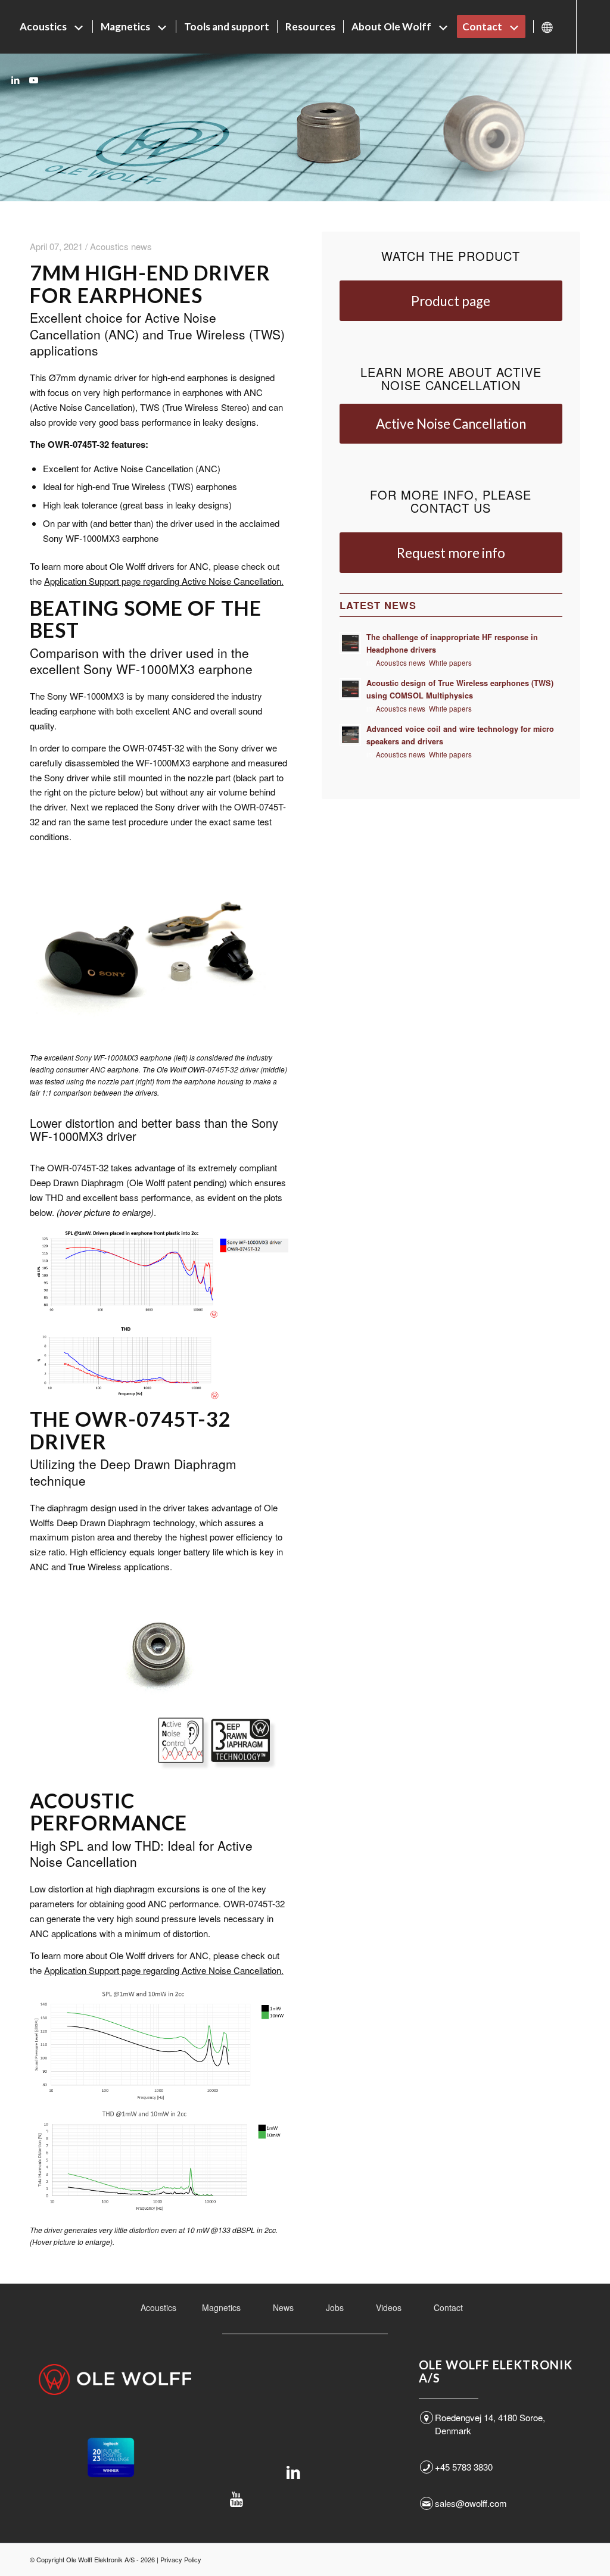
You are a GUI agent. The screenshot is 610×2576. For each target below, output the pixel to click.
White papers (450, 663)
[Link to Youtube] (33, 80)
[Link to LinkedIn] (15, 80)
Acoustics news (401, 663)
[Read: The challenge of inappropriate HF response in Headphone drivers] (350, 643)
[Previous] (57, 1682)
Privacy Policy (181, 2559)
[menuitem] (52, 27)
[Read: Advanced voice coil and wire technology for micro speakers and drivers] (350, 735)
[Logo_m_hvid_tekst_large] (115, 2379)
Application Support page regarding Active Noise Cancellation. (164, 581)
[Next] (262, 1682)
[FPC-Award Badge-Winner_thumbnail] (111, 2458)
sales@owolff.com (471, 2503)
